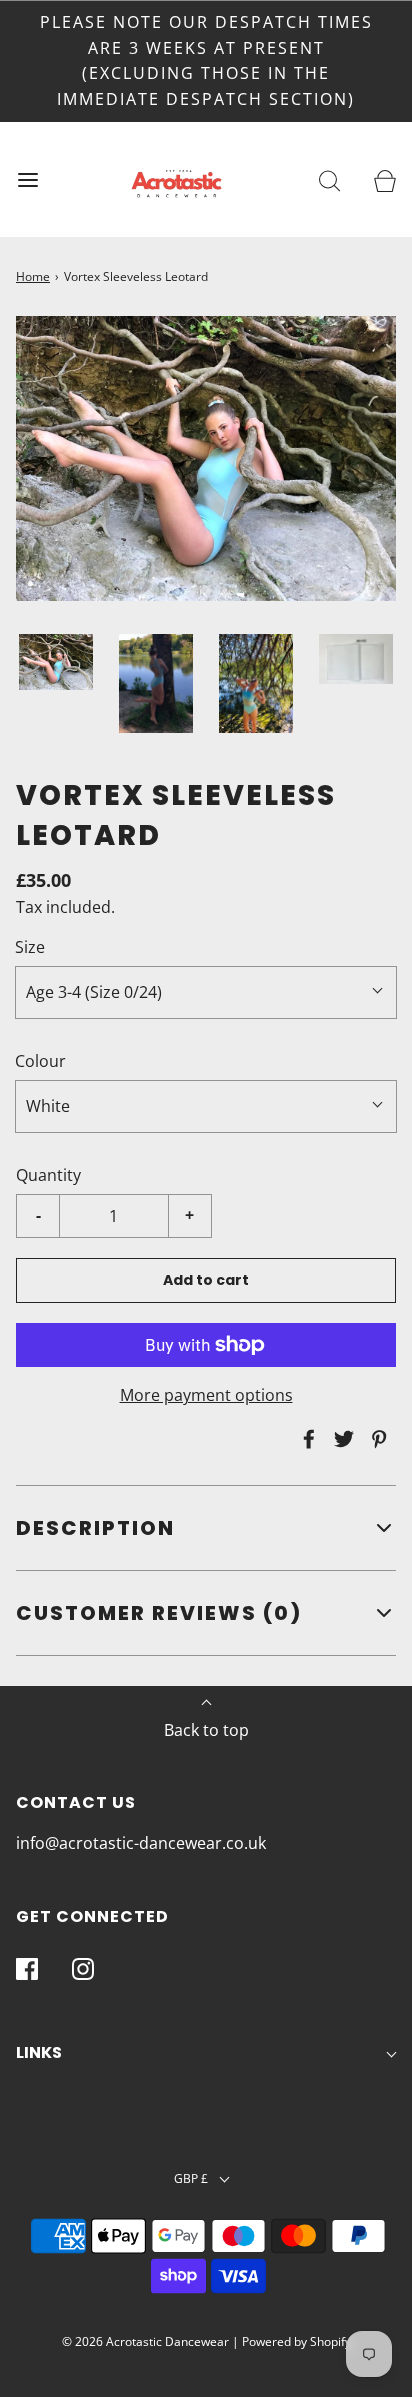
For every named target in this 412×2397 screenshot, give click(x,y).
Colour (40, 1061)
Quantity (48, 1175)
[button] (56, 662)
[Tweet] (341, 1439)
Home (33, 276)
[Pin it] (376, 1439)
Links (39, 2052)
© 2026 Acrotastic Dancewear (145, 2341)
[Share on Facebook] (306, 1439)
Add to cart (206, 1280)
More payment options (206, 1395)
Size (30, 947)
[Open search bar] (329, 179)
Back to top (206, 1730)
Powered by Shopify (296, 2341)
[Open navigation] (27, 179)
